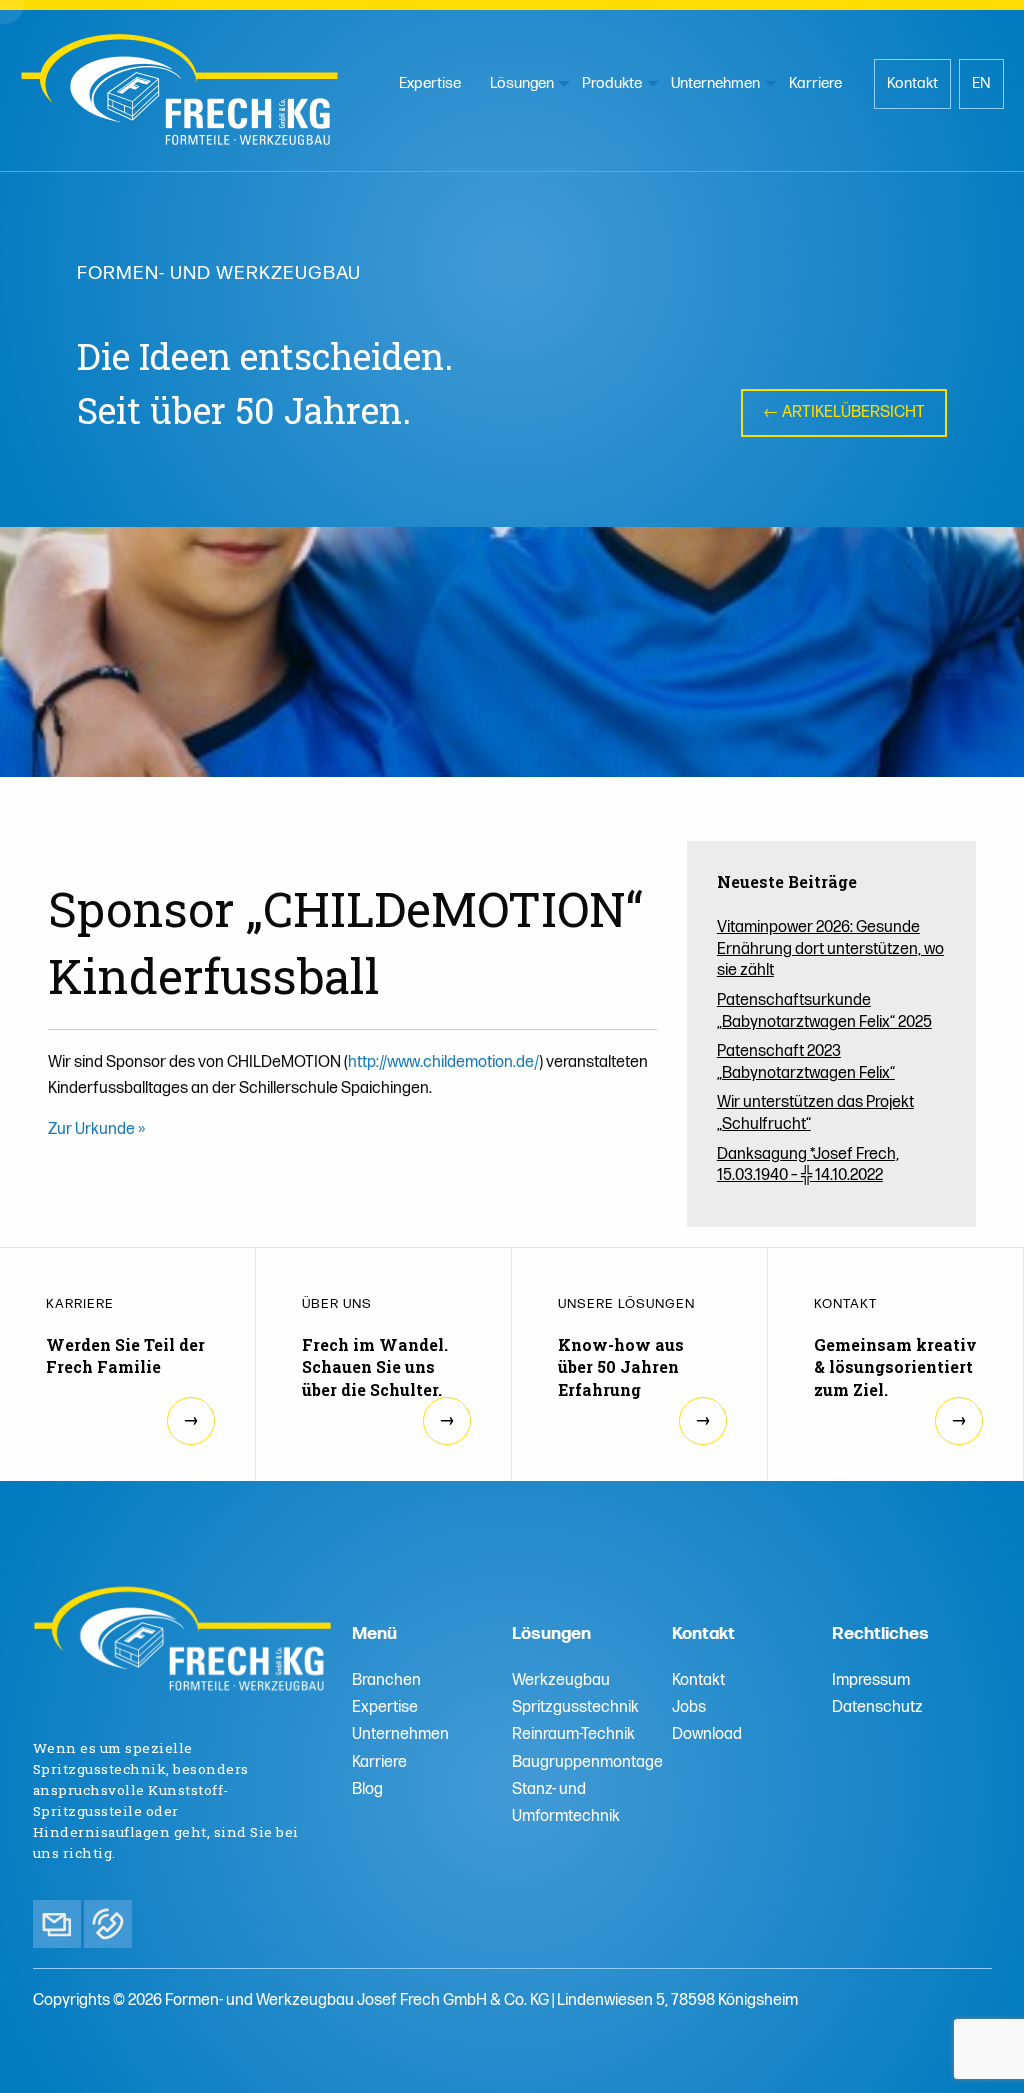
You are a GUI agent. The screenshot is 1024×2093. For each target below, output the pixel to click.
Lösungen (522, 83)
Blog (367, 1789)
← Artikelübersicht (844, 412)
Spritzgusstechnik (575, 1707)
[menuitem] (430, 84)
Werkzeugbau (561, 1680)
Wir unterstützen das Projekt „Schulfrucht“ (815, 1113)
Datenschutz (877, 1707)
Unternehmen (715, 83)
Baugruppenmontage (587, 1762)
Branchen (386, 1680)
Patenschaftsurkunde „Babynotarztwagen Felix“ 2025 (824, 1011)
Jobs (689, 1707)
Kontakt (912, 83)
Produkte (612, 83)
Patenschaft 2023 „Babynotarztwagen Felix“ (806, 1062)
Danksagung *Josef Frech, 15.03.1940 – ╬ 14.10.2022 (808, 1165)
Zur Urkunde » (96, 1129)
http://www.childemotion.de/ (443, 1062)
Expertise (430, 83)
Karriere (815, 83)
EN (981, 83)
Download (707, 1734)
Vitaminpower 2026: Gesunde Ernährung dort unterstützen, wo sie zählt (830, 949)
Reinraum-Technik (573, 1734)
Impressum (871, 1680)
